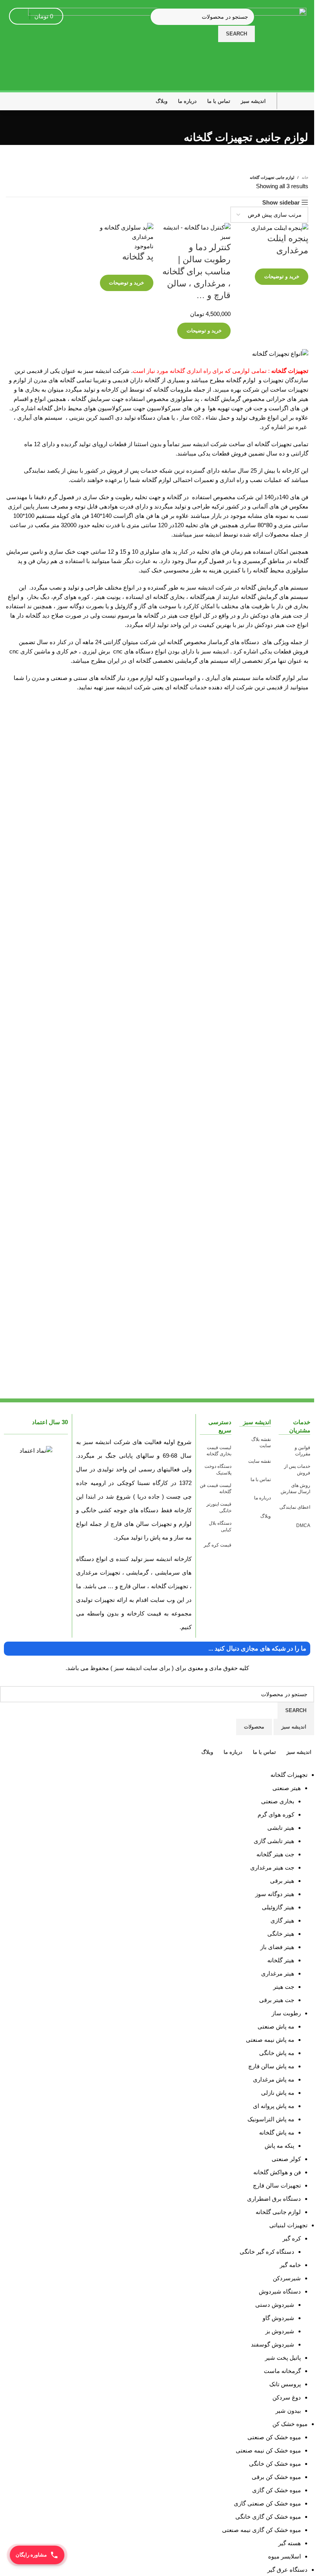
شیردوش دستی (275, 2305)
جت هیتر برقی (277, 2000)
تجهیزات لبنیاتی (288, 2225)
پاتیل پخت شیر (283, 2358)
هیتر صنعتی (287, 1788)
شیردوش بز (280, 2331)
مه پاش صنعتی (276, 2026)
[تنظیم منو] (295, 101)
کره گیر (292, 2238)
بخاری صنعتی (278, 1801)
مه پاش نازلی (278, 2093)
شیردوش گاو (278, 2318)
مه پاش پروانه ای (274, 2106)
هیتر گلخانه (281, 1960)
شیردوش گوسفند (273, 2344)
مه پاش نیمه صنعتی (270, 2040)
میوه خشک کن (290, 2424)
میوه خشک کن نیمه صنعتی (268, 2450)
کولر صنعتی (286, 2159)
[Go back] (299, 120)
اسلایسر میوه (284, 2556)
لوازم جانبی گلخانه (278, 2212)
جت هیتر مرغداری (272, 1867)
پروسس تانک (285, 2384)
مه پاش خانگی (277, 2053)
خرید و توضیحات (282, 276)
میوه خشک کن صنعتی (274, 2437)
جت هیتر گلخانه (275, 1854)
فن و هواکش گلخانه (277, 2172)
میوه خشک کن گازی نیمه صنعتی (261, 2530)
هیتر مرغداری (278, 1973)
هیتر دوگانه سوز (275, 1894)
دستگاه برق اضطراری (274, 2199)
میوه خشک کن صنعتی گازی (267, 2503)
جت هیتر (284, 1987)
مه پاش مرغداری (274, 2079)
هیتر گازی (282, 1920)
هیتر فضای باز (277, 1947)
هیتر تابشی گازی (274, 1841)
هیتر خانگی (281, 1934)
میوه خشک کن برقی (276, 2477)
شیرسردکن (287, 2278)
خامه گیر (290, 2265)
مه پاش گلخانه (277, 2132)
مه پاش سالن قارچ (271, 2066)
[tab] (294, 1727)
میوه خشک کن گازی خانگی (268, 2517)
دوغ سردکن (287, 2397)
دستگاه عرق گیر (287, 2570)
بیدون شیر (288, 2411)
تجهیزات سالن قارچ (277, 2185)
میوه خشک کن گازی (276, 2490)
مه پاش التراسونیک (271, 2119)
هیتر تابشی (281, 1828)
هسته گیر (290, 2543)
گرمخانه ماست (282, 2371)
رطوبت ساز (286, 2013)
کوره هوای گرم (276, 1814)
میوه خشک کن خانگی (275, 2464)
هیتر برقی (282, 1881)
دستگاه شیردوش (280, 2291)
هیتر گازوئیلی (278, 1907)
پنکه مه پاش (279, 2146)
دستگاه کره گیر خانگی (267, 2252)
